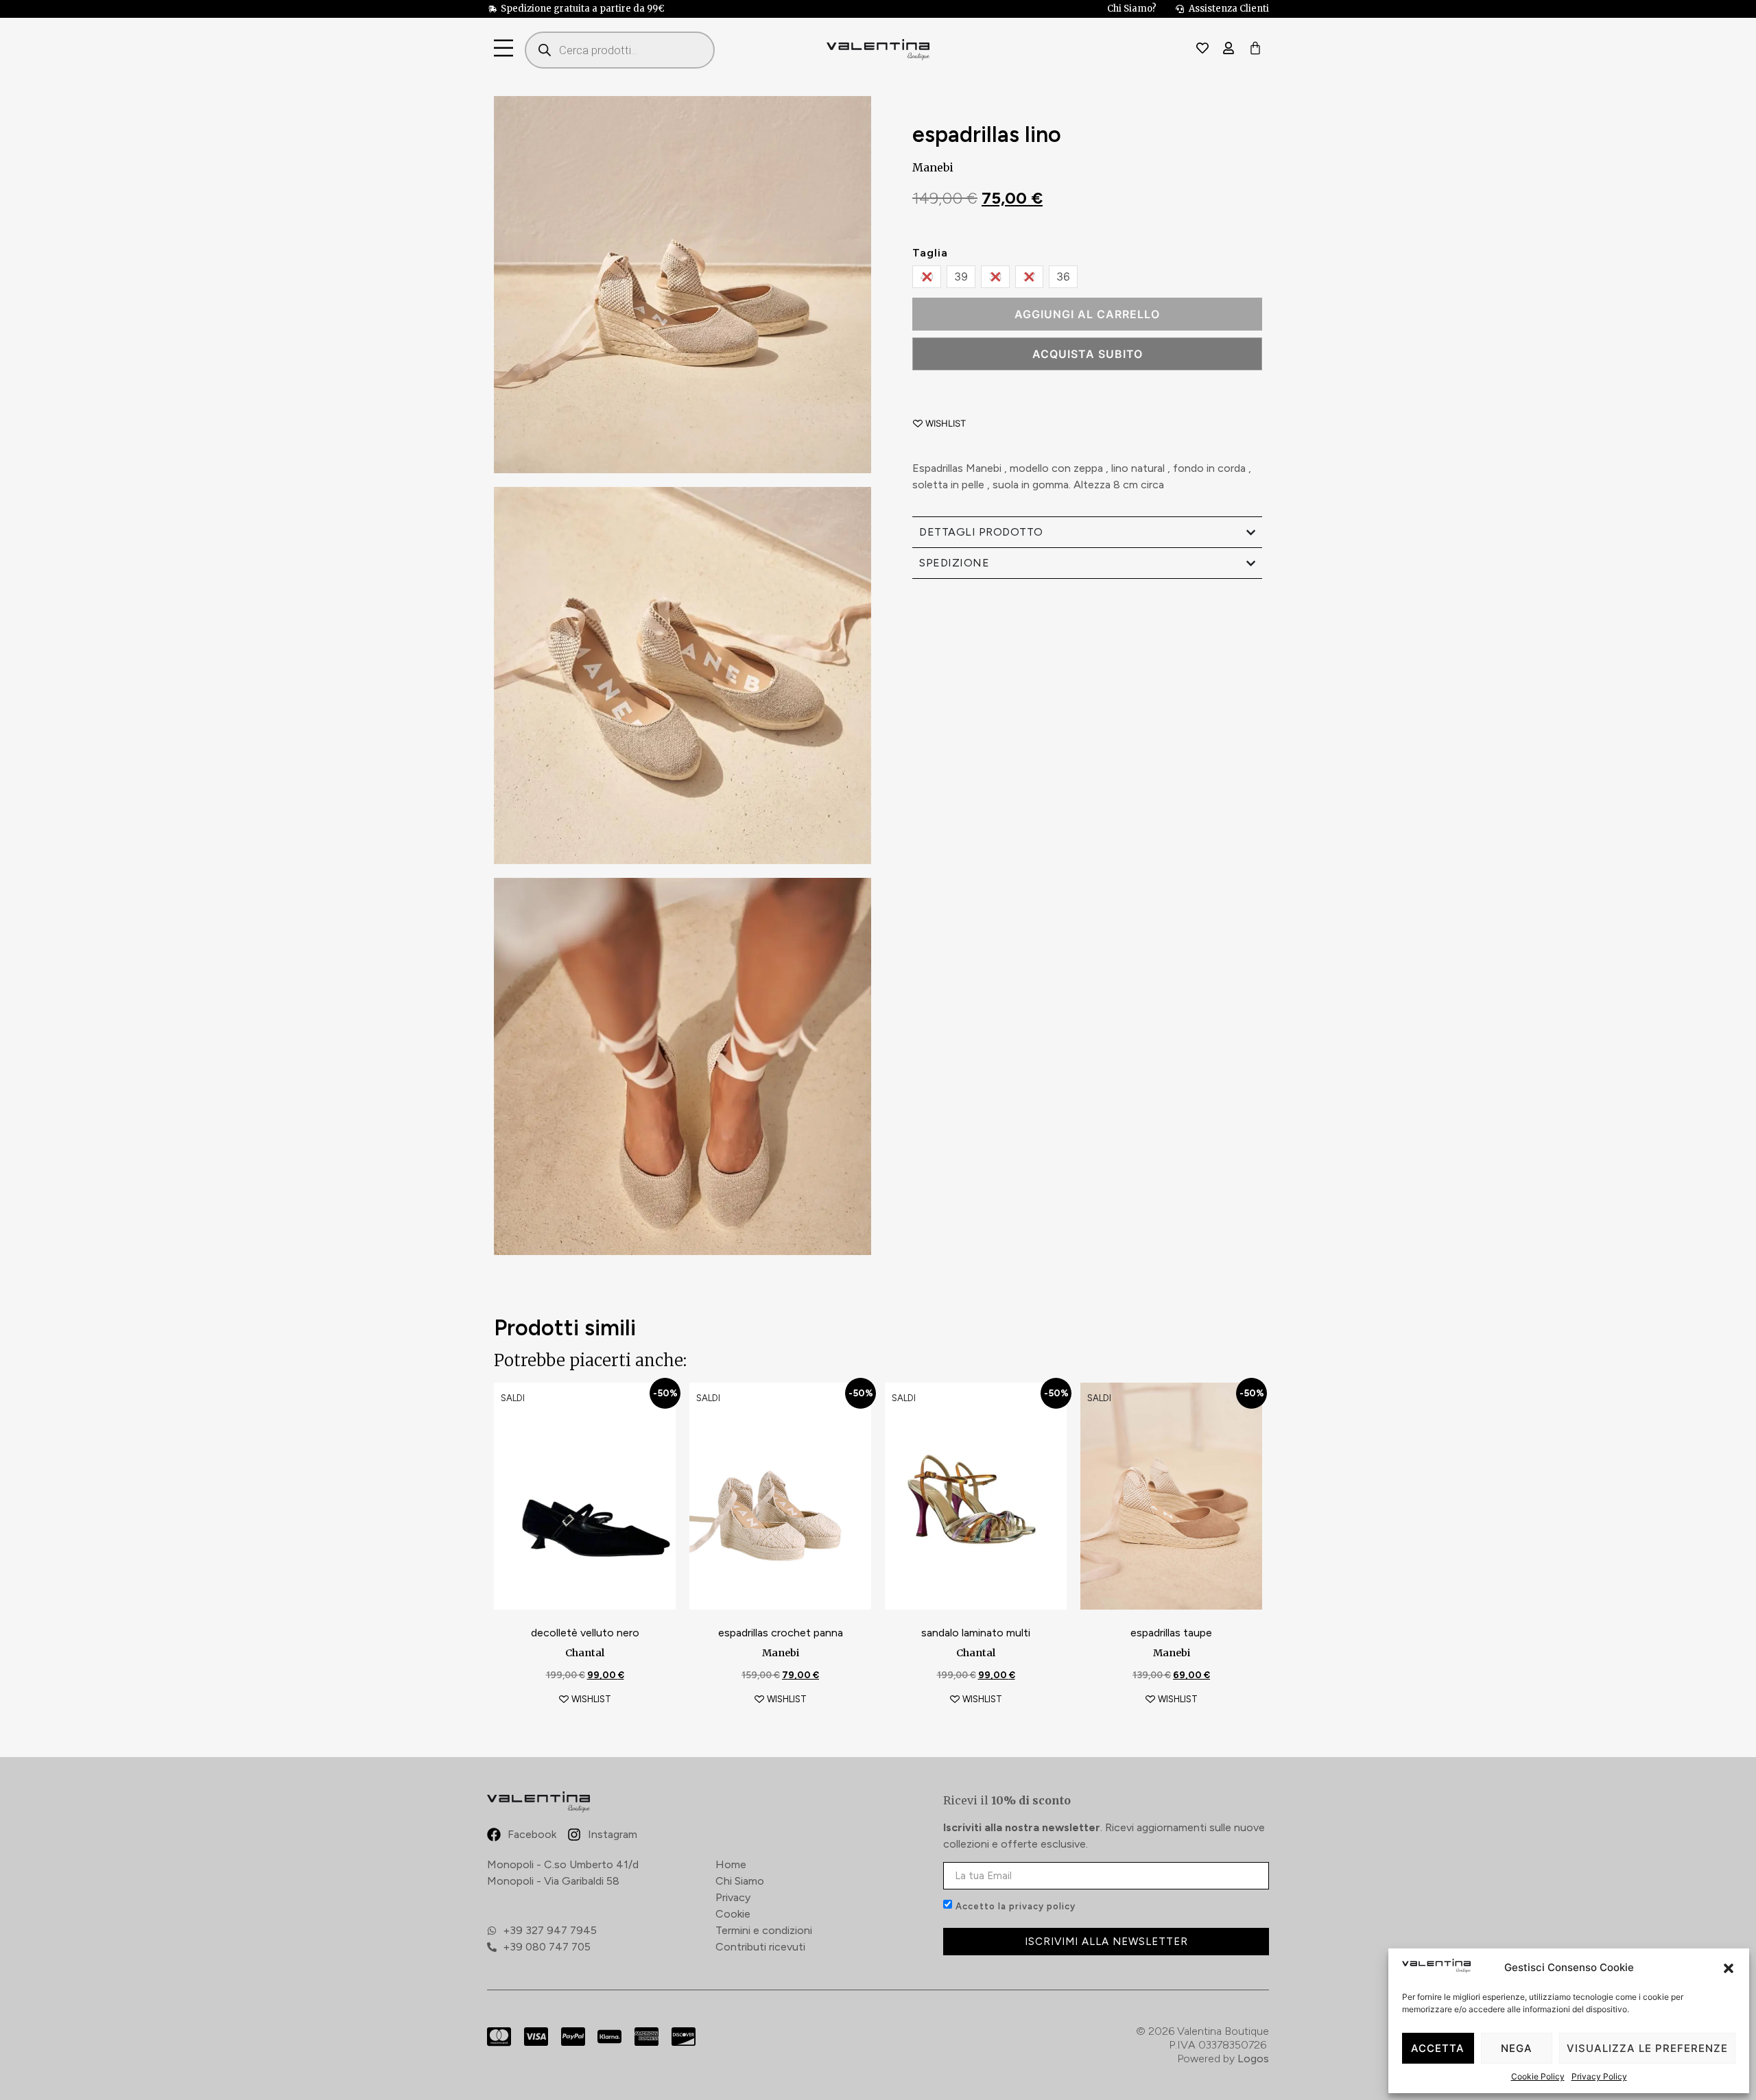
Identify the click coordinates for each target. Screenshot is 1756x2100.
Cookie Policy (1538, 2076)
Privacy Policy (1599, 2076)
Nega (1517, 2048)
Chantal (585, 1653)
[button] (1729, 1968)
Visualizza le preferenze (1647, 2048)
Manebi (933, 167)
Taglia (930, 253)
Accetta (1438, 2048)
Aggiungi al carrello (1087, 314)
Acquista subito (1088, 354)
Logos (1253, 2059)
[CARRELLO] (1255, 49)
